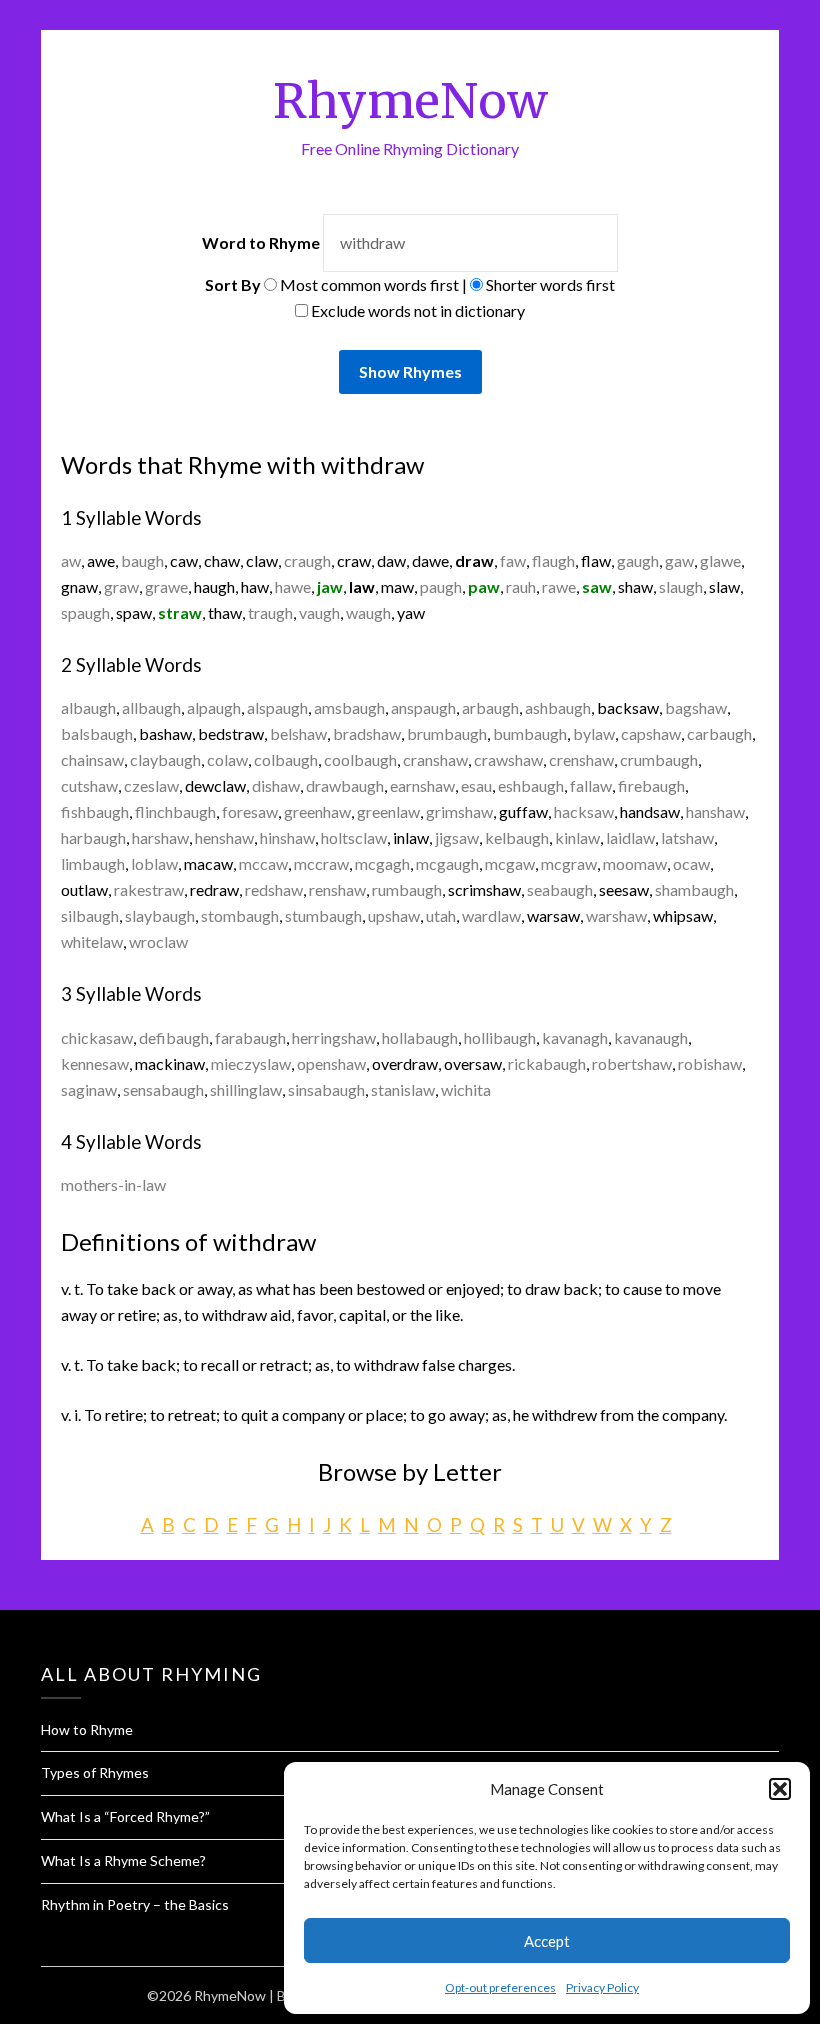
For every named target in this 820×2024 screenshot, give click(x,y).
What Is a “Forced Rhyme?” (125, 1816)
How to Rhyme (87, 1729)
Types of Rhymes (95, 1772)
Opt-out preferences (500, 1987)
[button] (780, 1789)
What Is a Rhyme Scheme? (123, 1860)
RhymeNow (410, 101)
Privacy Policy (602, 1987)
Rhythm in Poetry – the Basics (135, 1904)
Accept (547, 1941)
